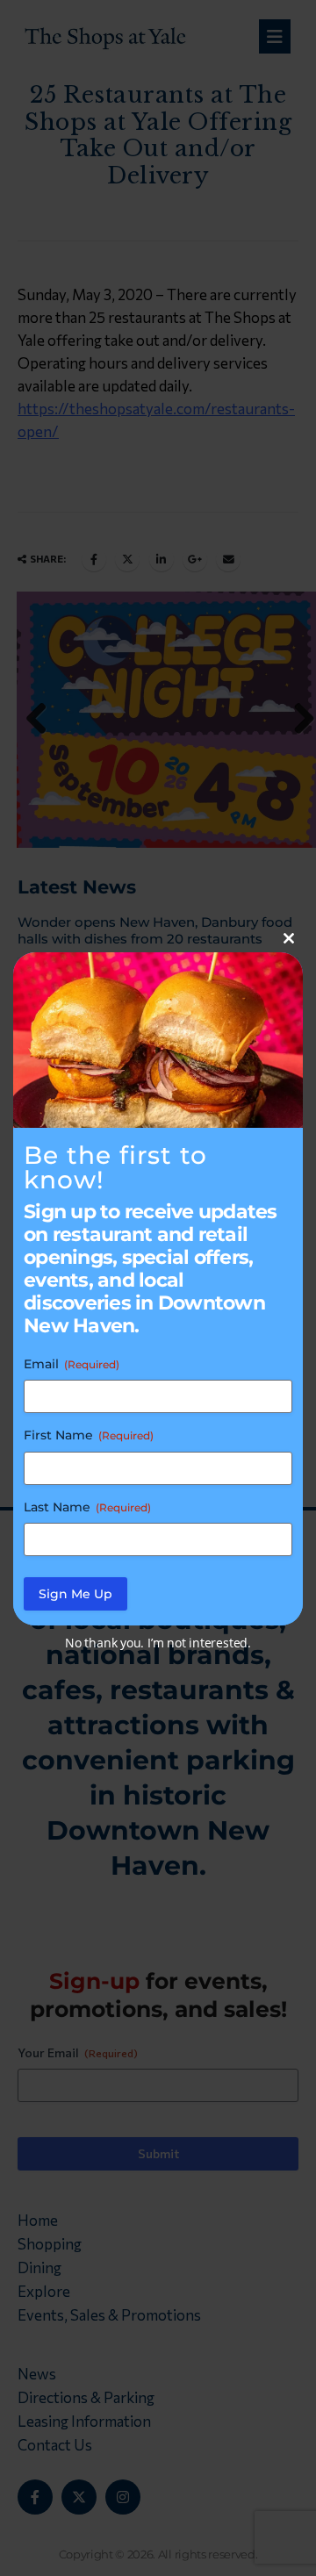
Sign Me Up (75, 1594)
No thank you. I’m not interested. (158, 1643)
